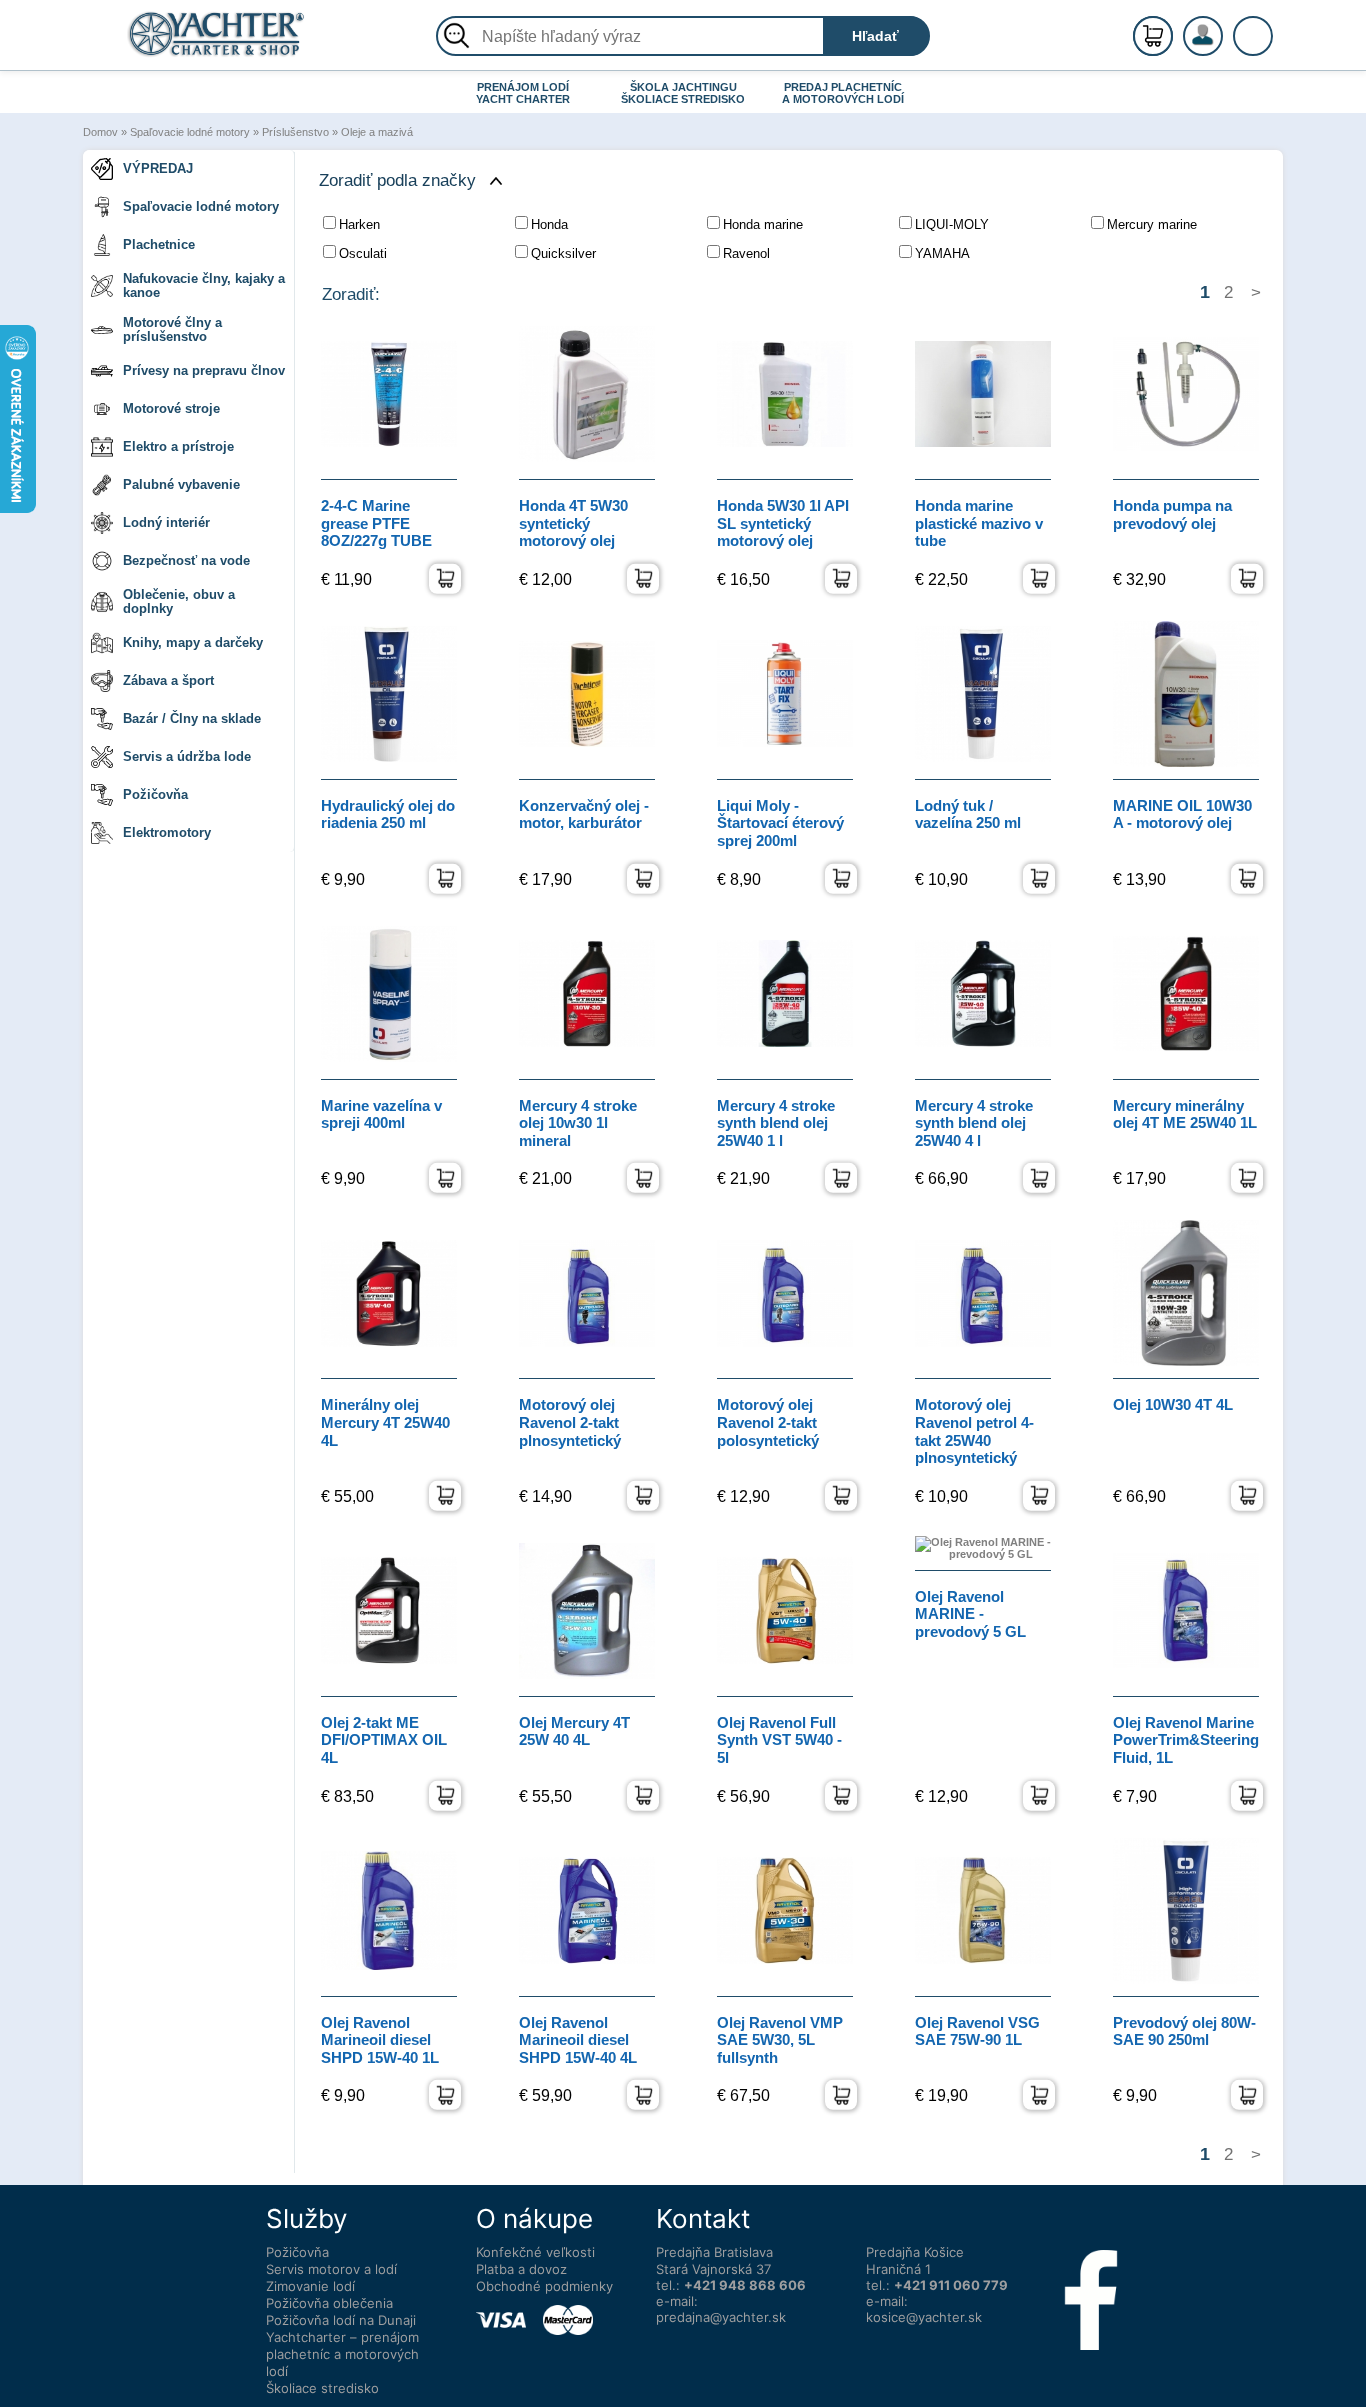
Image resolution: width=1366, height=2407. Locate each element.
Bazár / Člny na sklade (192, 718)
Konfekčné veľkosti (535, 2252)
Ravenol (746, 253)
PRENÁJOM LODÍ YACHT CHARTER (523, 93)
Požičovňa (155, 794)
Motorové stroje (171, 408)
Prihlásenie (1224, 47)
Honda (549, 224)
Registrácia (1223, 27)
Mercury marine (1152, 224)
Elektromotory (167, 832)
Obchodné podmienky (544, 2286)
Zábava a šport (168, 680)
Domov (100, 132)
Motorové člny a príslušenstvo (172, 329)
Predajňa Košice (915, 2252)
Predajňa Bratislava (714, 2252)
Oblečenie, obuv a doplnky (179, 601)
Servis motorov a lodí (331, 2269)
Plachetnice (159, 244)
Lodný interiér (166, 522)
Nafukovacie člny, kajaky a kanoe (204, 285)
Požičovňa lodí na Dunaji (341, 2320)
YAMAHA (942, 253)
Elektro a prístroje (178, 446)
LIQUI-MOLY (952, 224)
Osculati (363, 253)
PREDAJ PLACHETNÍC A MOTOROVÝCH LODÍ (843, 93)
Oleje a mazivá (377, 132)
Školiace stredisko (322, 2388)
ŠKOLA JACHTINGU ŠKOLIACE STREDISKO (683, 93)
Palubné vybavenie (181, 484)
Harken (359, 224)
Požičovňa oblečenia (329, 2303)
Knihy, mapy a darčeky (193, 642)
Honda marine (763, 224)
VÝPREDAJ (158, 168)
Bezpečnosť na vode (186, 560)
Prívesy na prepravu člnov (204, 370)
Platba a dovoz (521, 2269)
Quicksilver (563, 253)
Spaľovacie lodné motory (190, 132)
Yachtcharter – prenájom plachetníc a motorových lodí (342, 2354)
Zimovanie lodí (310, 2286)
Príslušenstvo (295, 132)
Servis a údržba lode (187, 756)
